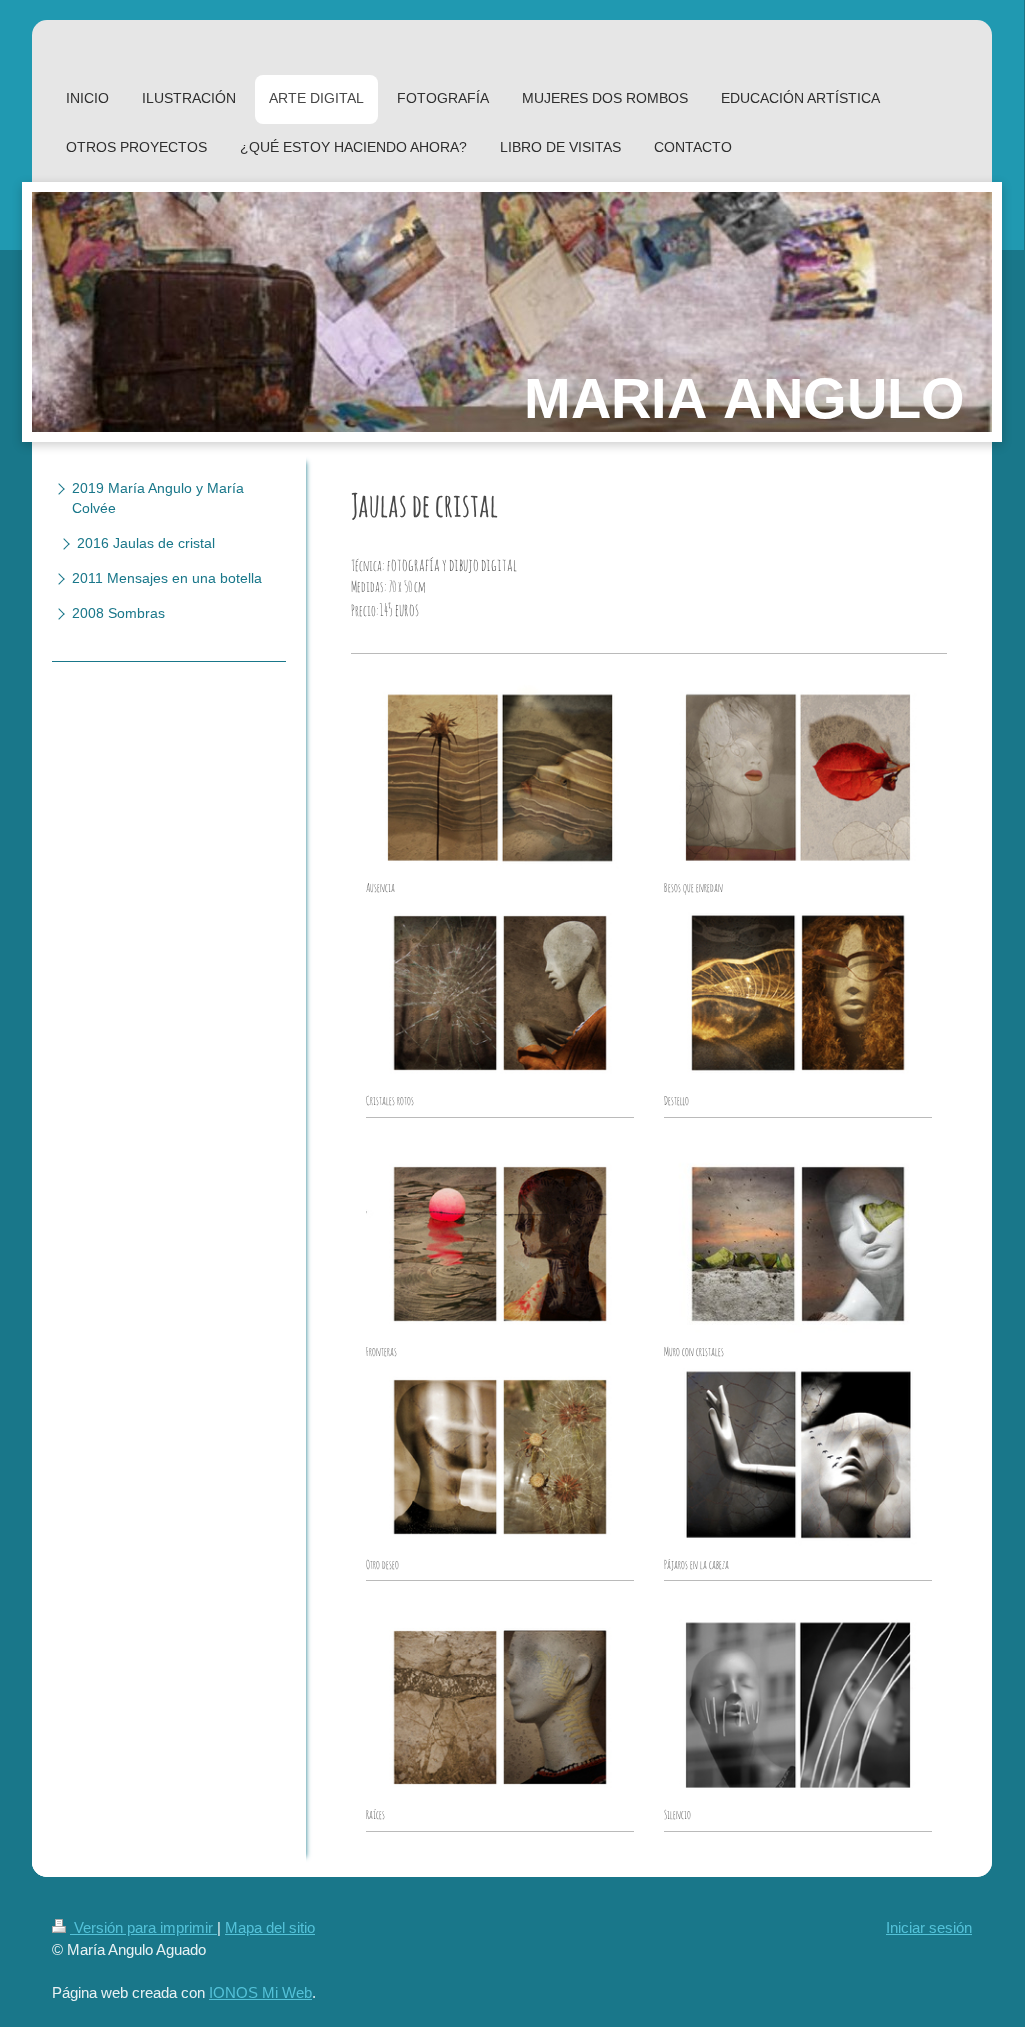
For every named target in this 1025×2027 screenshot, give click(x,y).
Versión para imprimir (143, 1927)
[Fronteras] (500, 1244)
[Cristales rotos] (500, 993)
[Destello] (798, 993)
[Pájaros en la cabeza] (798, 1457)
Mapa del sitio (270, 1927)
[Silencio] (798, 1708)
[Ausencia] (500, 780)
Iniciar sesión (929, 1927)
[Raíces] (500, 1708)
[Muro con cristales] (798, 1244)
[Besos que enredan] (798, 780)
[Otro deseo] (500, 1457)
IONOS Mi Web (260, 1992)
